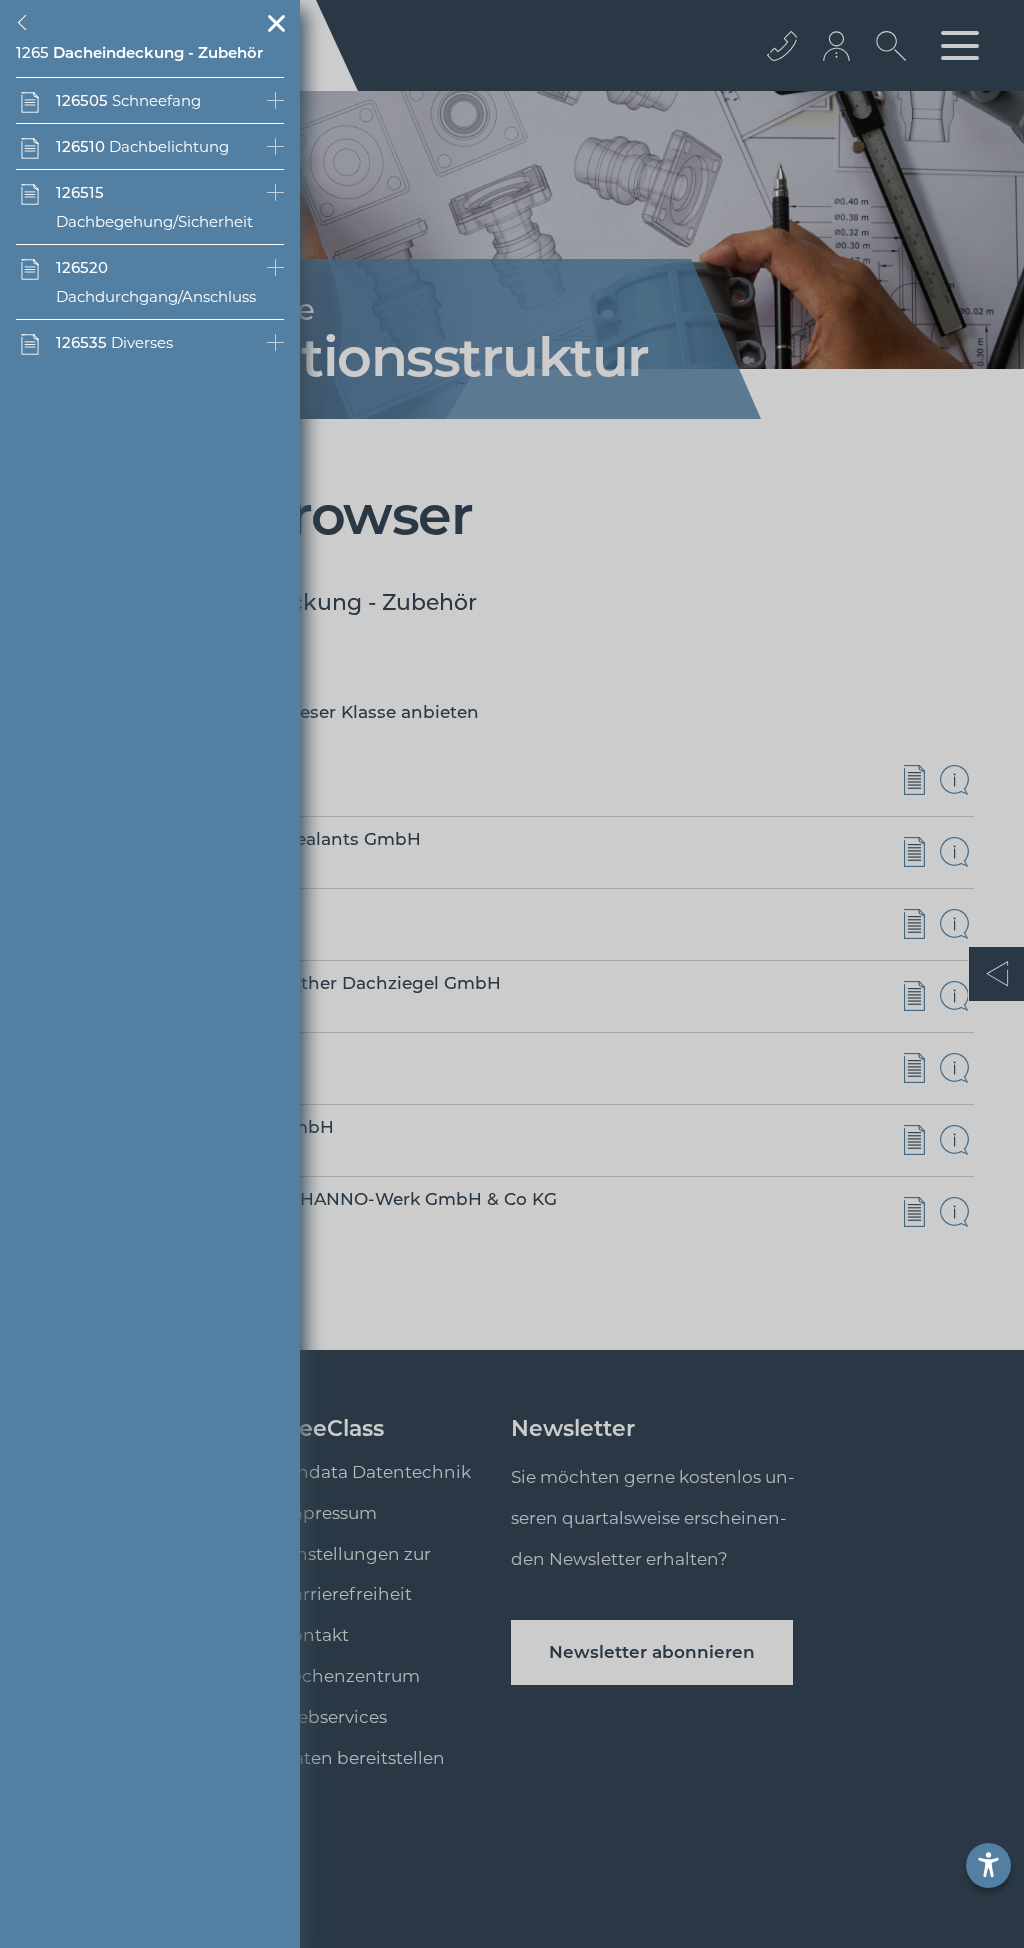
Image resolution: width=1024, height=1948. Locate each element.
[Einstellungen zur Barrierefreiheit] (988, 1865)
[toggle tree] (26, 23)
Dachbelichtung (142, 146)
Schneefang (128, 100)
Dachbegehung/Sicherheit (154, 207)
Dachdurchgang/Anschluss (156, 282)
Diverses (114, 342)
